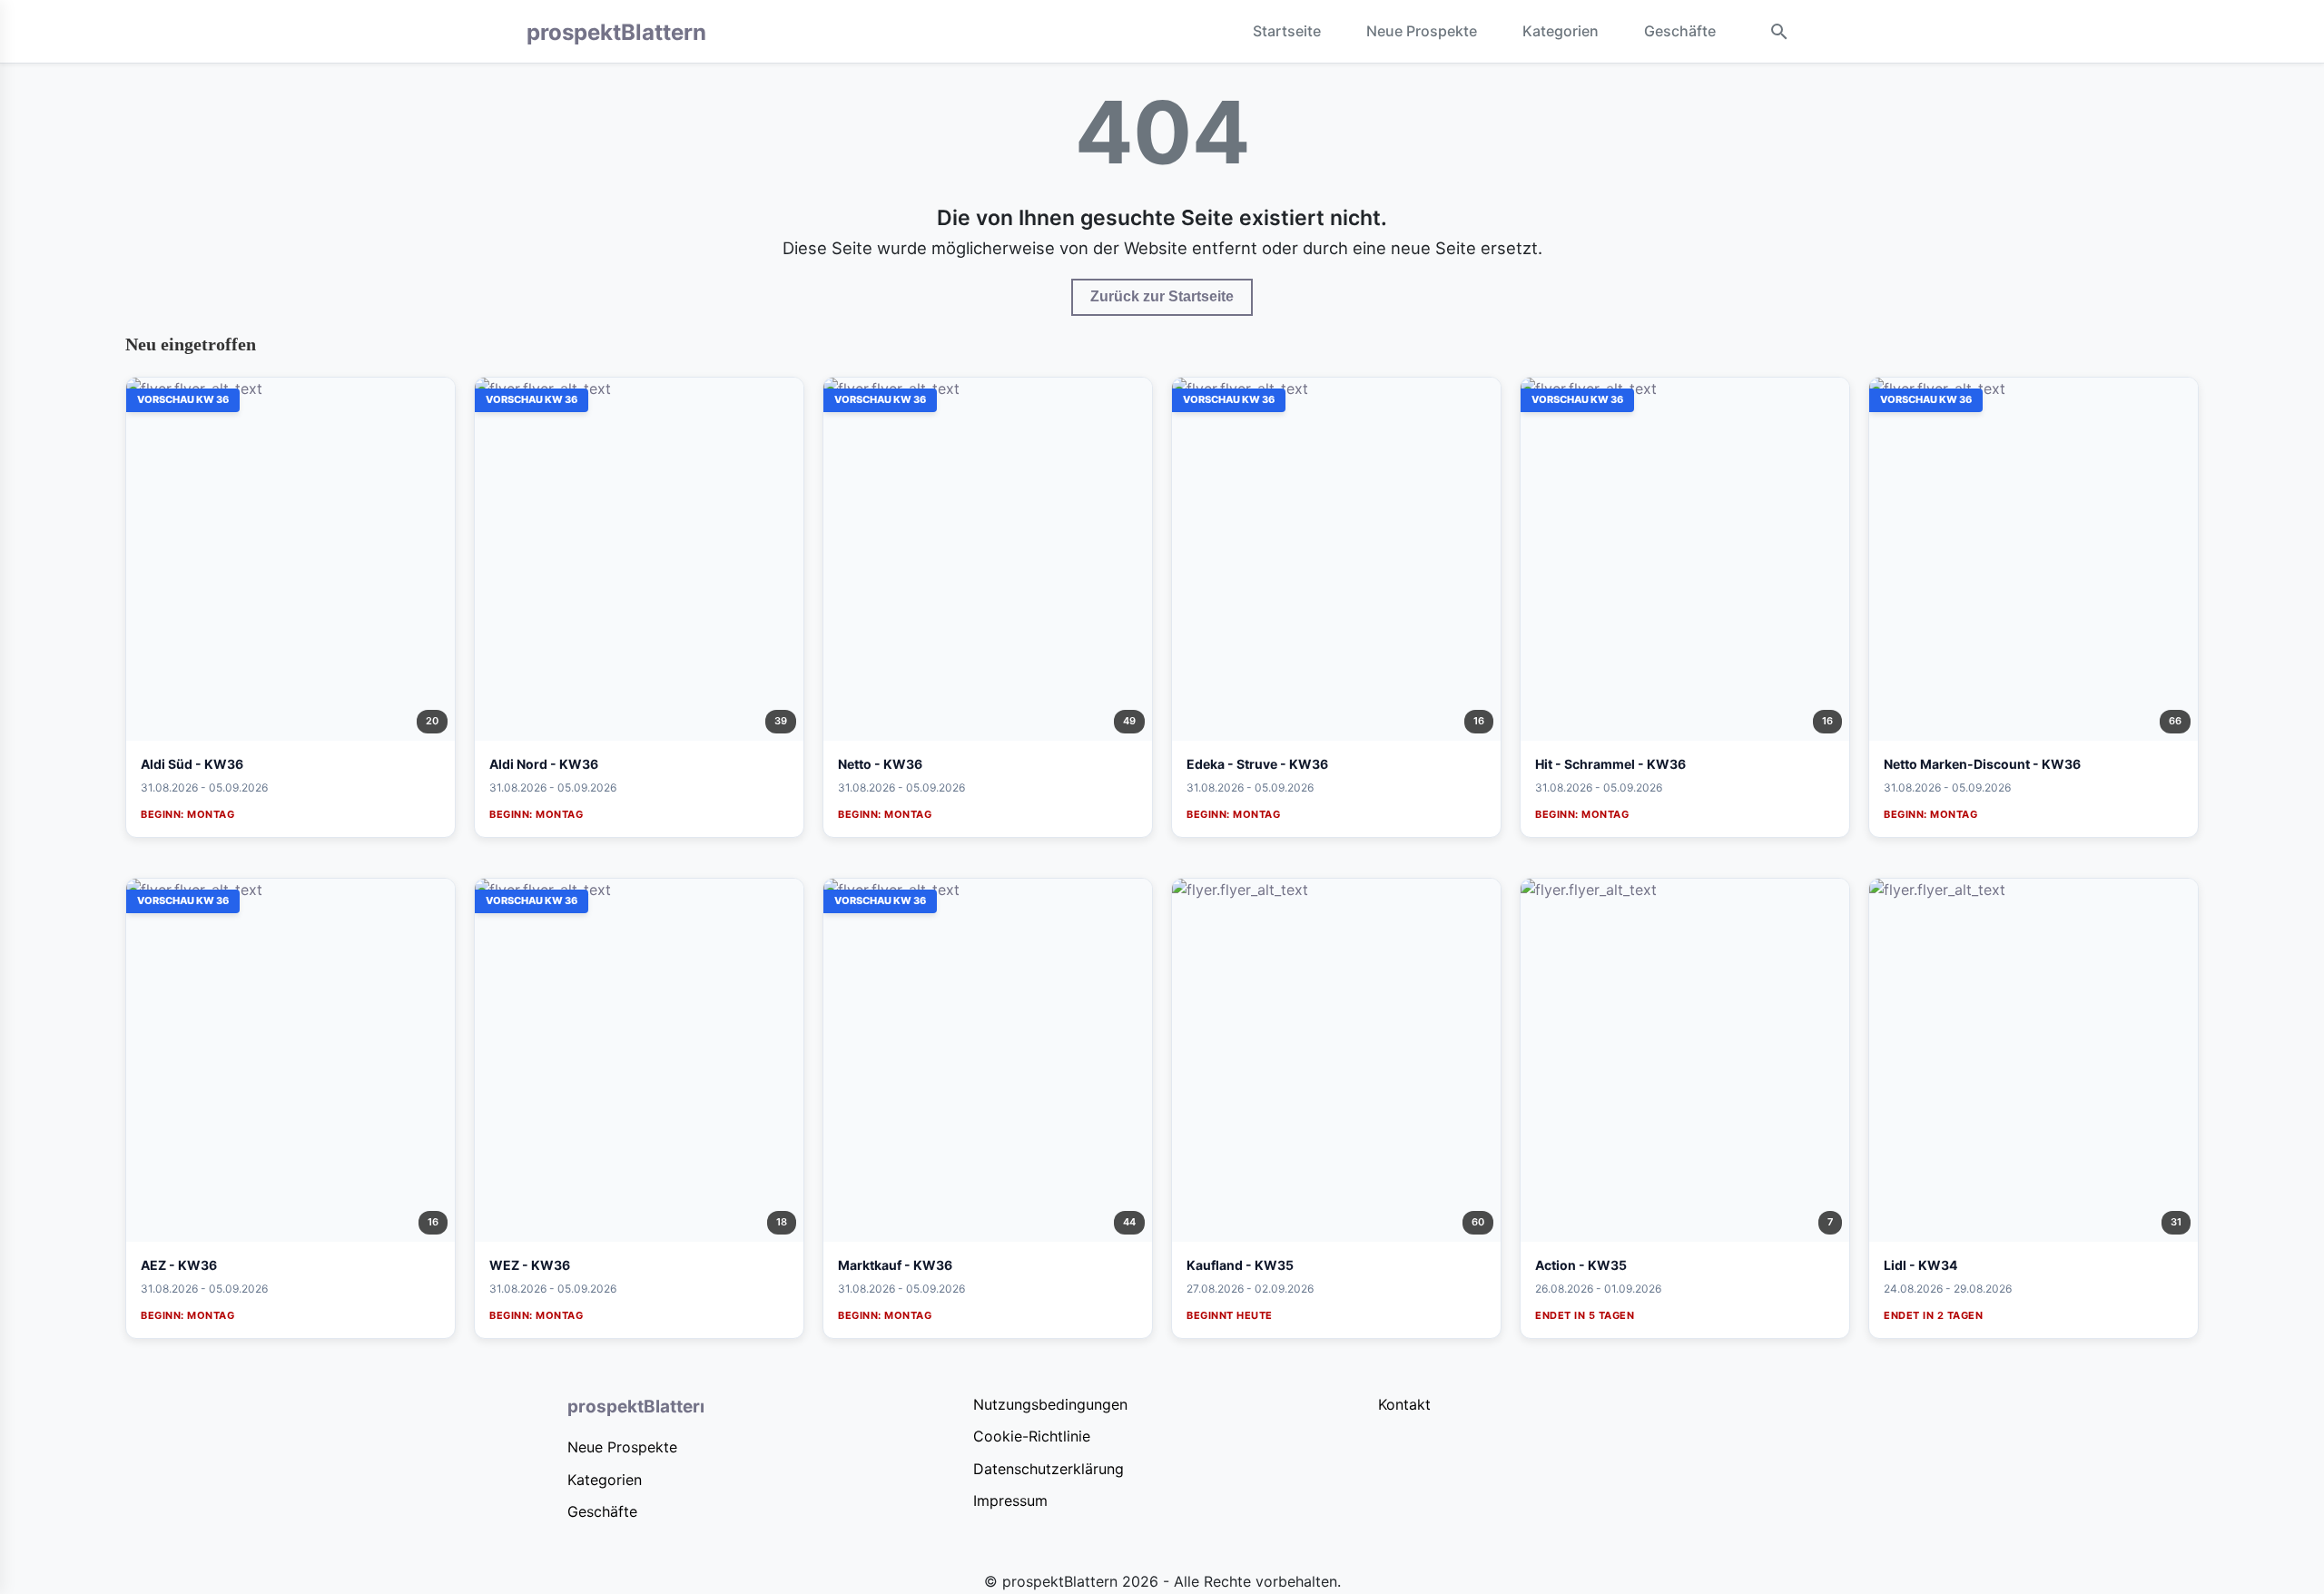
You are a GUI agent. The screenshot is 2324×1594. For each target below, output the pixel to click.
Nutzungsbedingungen (1050, 1404)
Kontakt (1404, 1404)
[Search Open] (1779, 32)
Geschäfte (1680, 31)
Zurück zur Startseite (1162, 296)
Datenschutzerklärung (1049, 1469)
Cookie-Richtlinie (1032, 1436)
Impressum (1010, 1501)
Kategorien (1561, 31)
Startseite (1287, 31)
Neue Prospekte (1422, 31)
